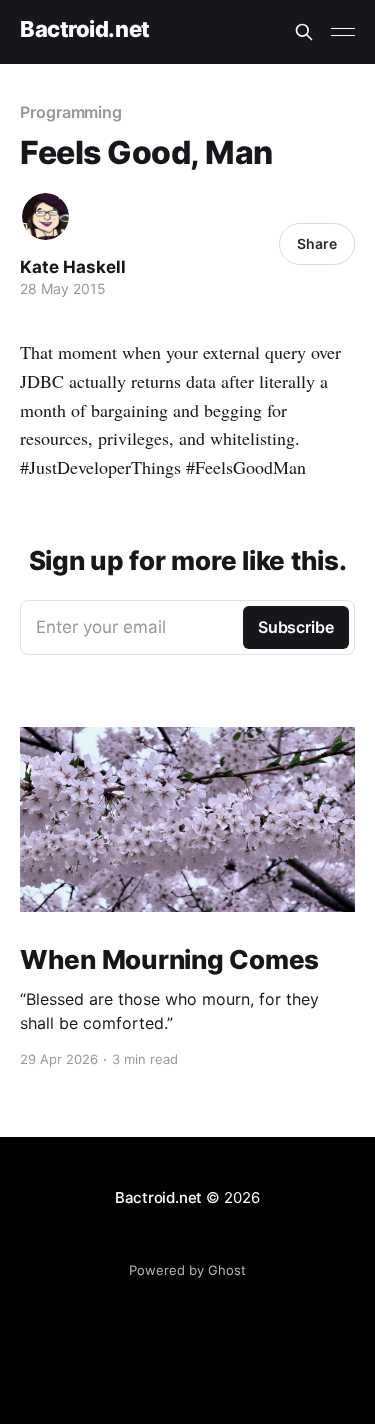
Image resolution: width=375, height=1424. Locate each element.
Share (317, 243)
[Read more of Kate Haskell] (45, 216)
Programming (71, 112)
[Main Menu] (343, 32)
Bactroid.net (85, 29)
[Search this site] (304, 32)
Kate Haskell (73, 267)
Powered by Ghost (187, 1270)
